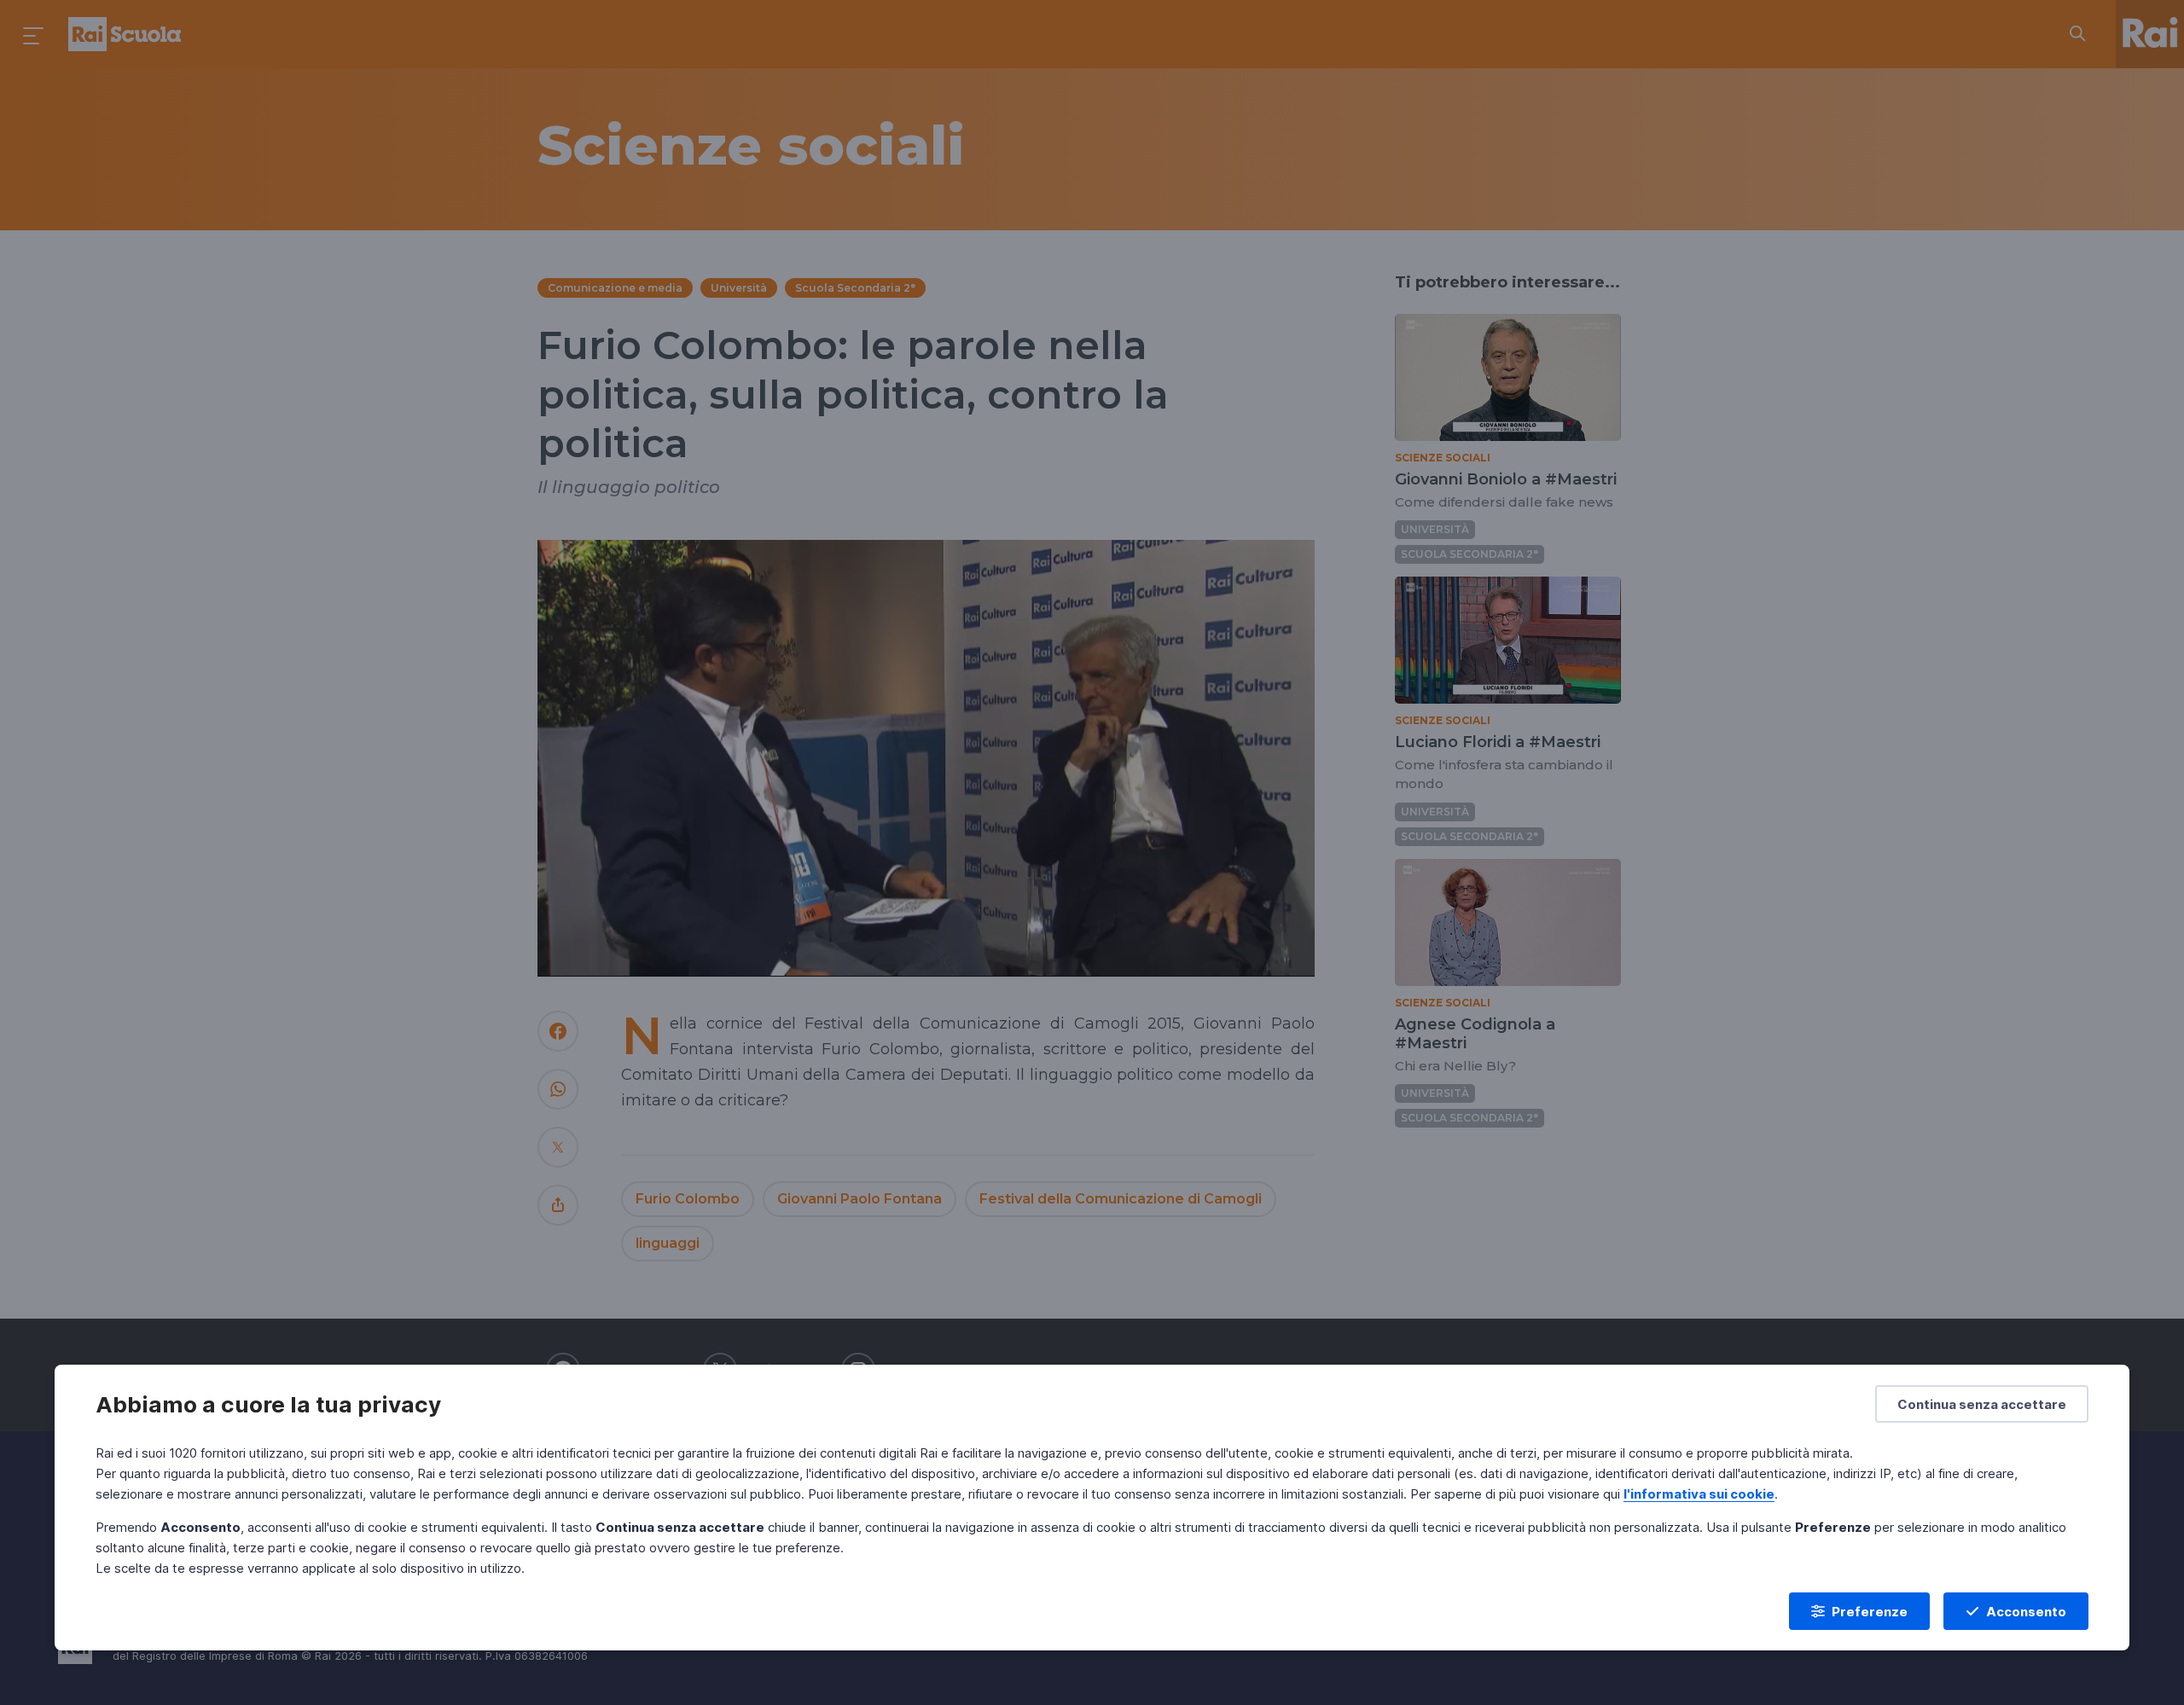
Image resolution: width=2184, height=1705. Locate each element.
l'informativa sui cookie (1699, 1494)
